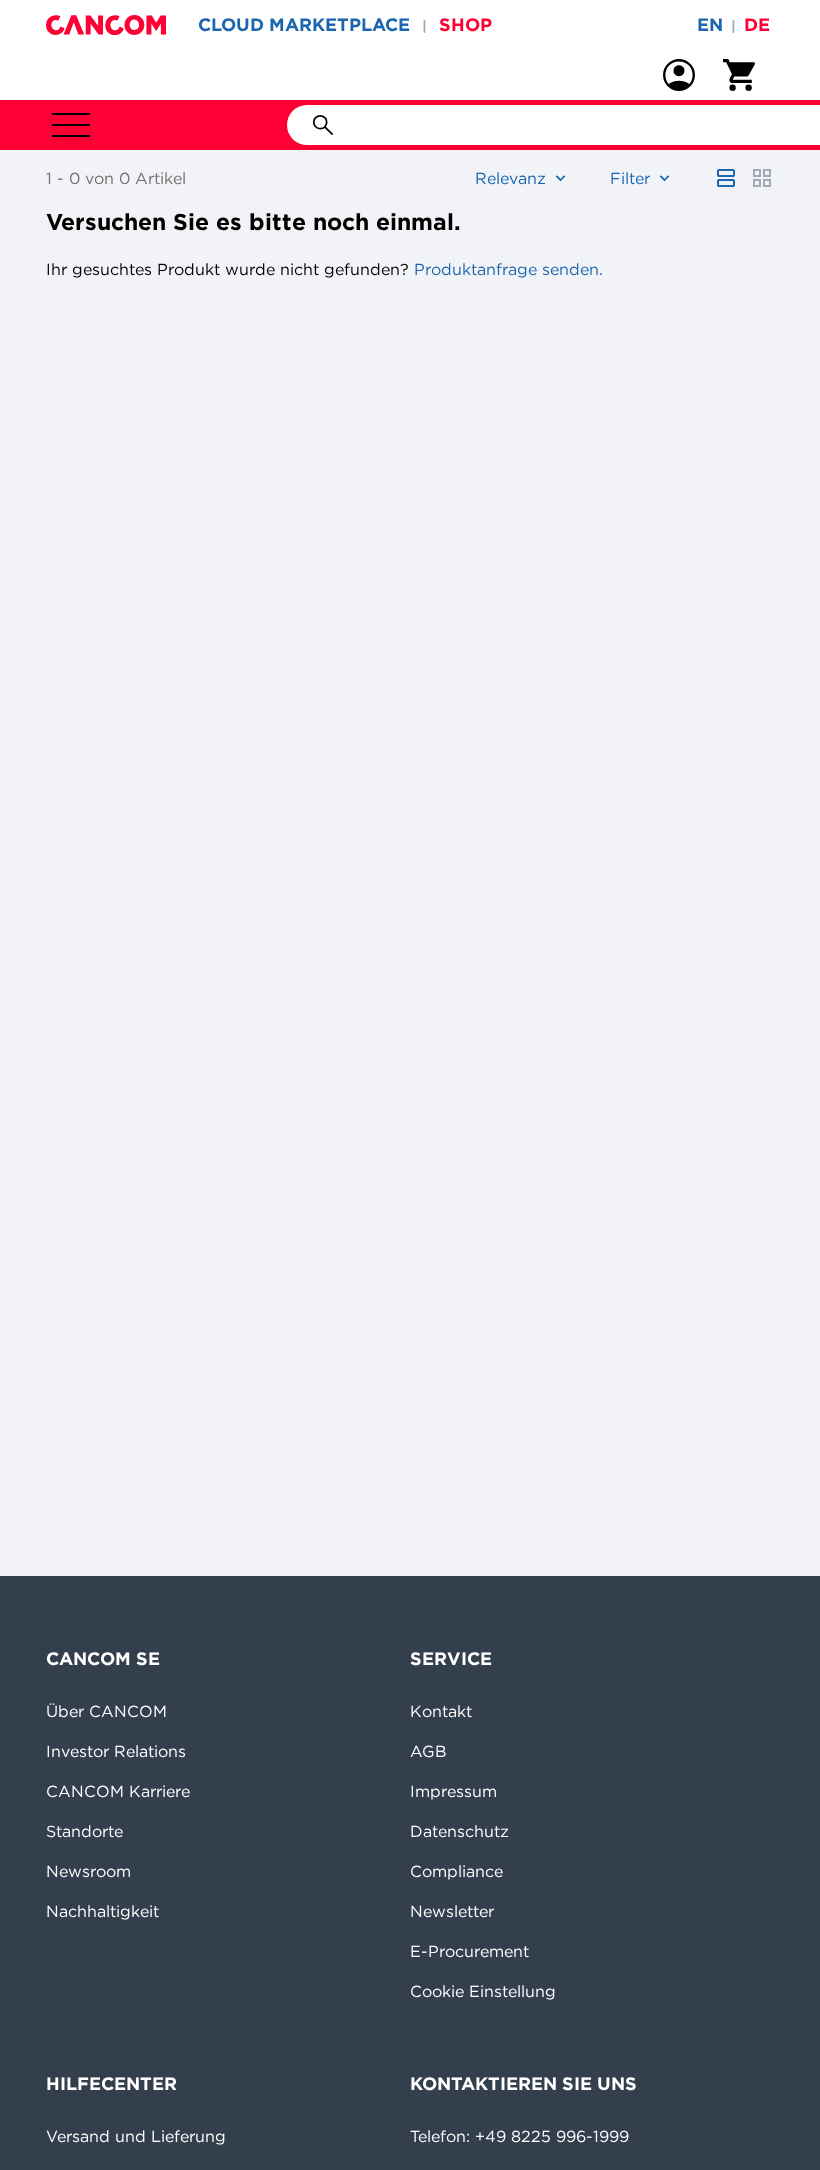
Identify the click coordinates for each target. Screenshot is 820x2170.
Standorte (84, 1831)
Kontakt (441, 1711)
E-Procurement (469, 1951)
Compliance (456, 1871)
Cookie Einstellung (483, 1991)
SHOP (465, 24)
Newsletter (452, 1911)
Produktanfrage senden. (506, 269)
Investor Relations (116, 1751)
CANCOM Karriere (118, 1791)
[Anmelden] (679, 75)
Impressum (453, 1791)
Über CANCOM (106, 1711)
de (757, 24)
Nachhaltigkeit (102, 1911)
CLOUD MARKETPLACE (304, 24)
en (710, 24)
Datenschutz (459, 1831)
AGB (428, 1751)
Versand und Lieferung (136, 2136)
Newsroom (88, 1871)
